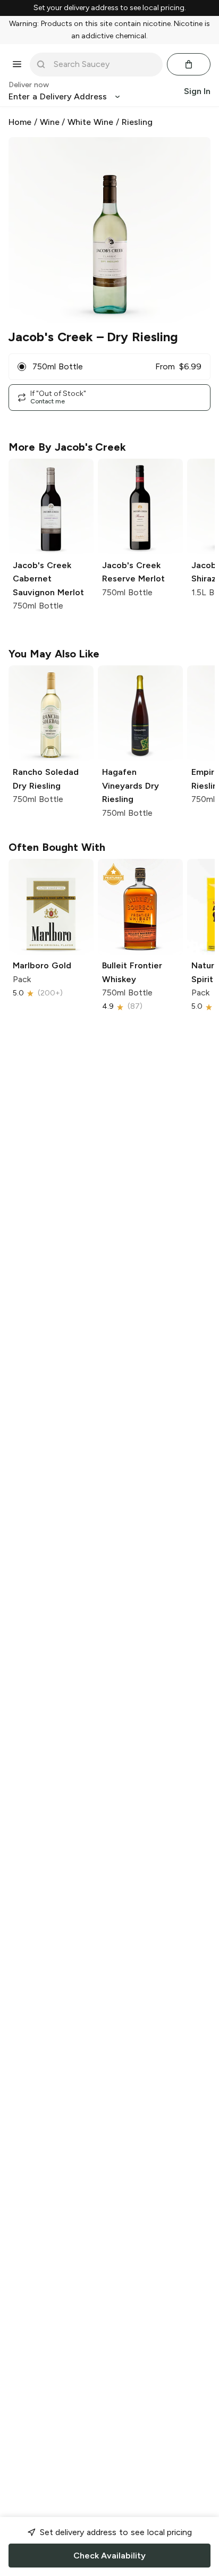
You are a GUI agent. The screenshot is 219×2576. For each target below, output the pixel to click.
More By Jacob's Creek (67, 447)
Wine (50, 122)
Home (20, 122)
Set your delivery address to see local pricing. (110, 8)
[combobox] (104, 64)
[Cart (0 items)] (189, 64)
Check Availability (109, 2556)
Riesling (137, 122)
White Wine (90, 122)
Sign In (197, 91)
